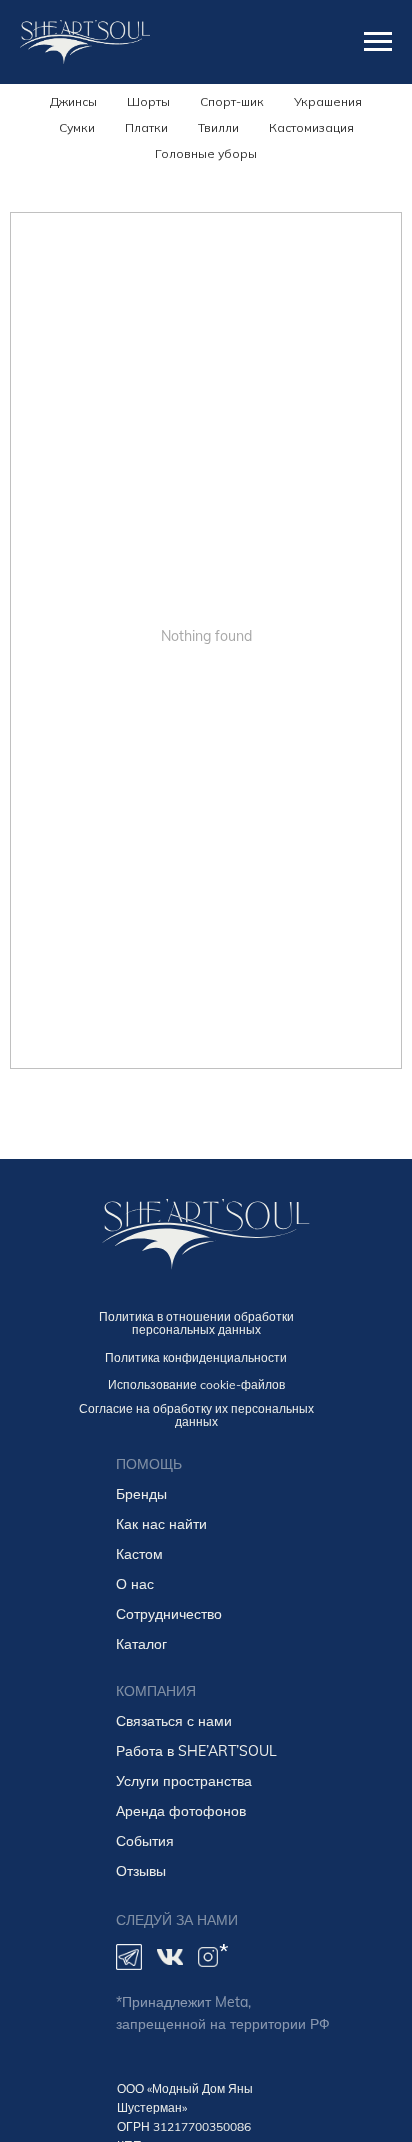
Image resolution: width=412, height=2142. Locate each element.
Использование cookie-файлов (196, 1384)
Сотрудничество (169, 1614)
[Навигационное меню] (378, 42)
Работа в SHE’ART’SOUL (196, 1751)
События (145, 1841)
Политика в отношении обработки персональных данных (196, 1323)
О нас (135, 1584)
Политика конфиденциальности (196, 1357)
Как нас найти (161, 1524)
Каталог (141, 1644)
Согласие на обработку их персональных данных (196, 1415)
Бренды (141, 1494)
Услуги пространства (184, 1781)
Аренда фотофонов (181, 1811)
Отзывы (141, 1871)
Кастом (139, 1554)
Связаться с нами (174, 1721)
